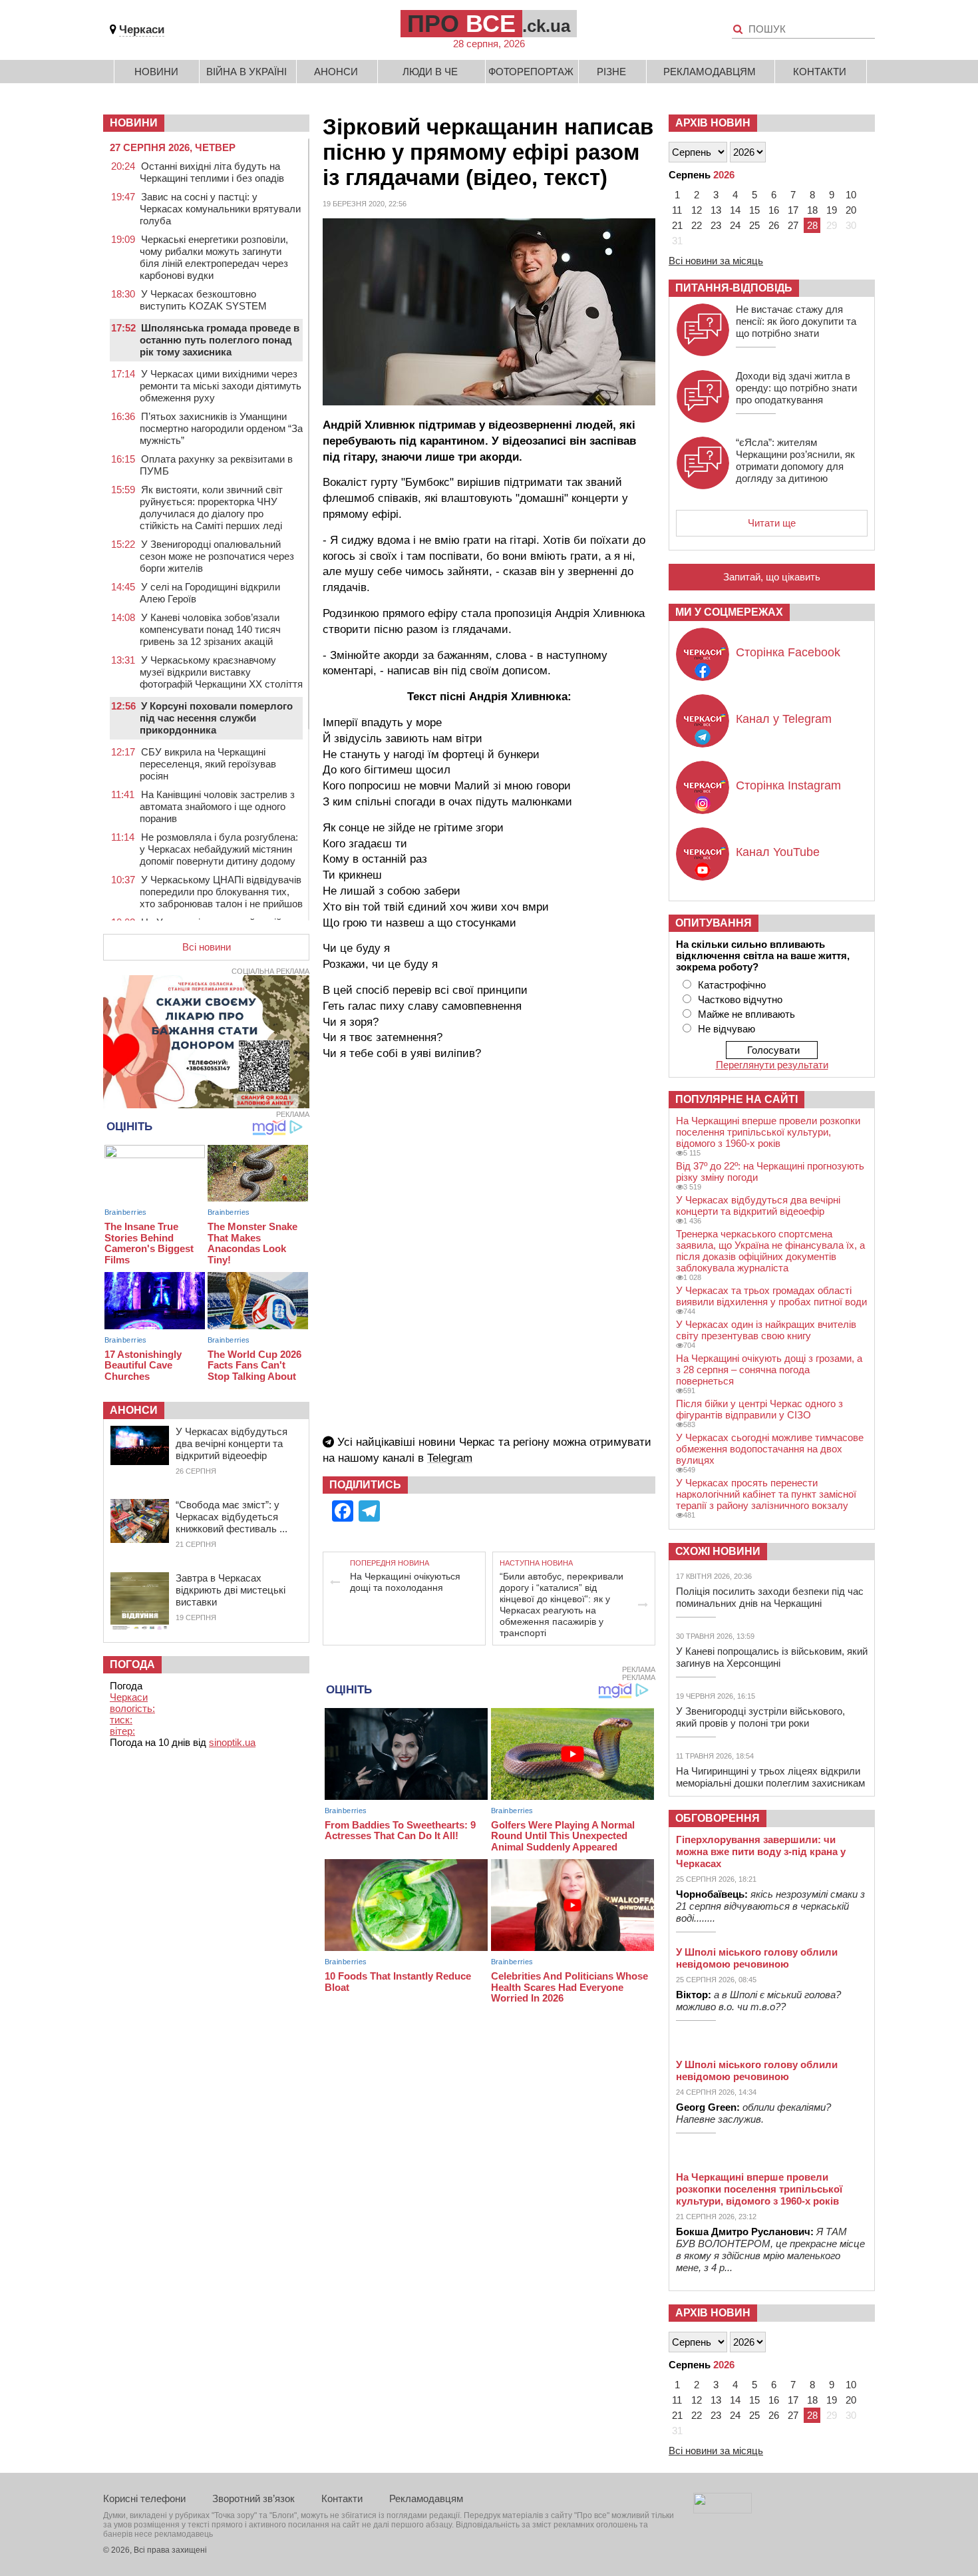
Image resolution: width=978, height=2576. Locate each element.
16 (774, 210)
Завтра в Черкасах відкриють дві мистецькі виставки (231, 1590)
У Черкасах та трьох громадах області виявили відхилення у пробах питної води (771, 1296)
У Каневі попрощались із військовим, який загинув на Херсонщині (772, 1657)
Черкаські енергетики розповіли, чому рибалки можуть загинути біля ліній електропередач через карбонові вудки (214, 257)
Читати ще (772, 523)
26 (774, 225)
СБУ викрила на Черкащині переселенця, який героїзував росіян (208, 764)
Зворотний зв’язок (253, 2498)
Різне (611, 72)
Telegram (450, 1458)
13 (716, 210)
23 (716, 225)
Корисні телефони (144, 2498)
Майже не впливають (746, 1014)
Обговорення (718, 1818)
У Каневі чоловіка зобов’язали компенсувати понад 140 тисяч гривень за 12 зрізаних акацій (210, 629)
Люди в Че (430, 72)
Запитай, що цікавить (772, 577)
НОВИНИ (134, 123)
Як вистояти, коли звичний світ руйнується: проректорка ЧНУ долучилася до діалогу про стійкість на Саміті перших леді (211, 508)
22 (697, 225)
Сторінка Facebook (788, 652)
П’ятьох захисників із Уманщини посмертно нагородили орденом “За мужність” (221, 428)
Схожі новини (718, 1551)
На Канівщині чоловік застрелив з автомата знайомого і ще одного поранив (217, 806)
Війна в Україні (246, 72)
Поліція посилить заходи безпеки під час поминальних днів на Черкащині (770, 1597)
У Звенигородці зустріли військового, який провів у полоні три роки (760, 1717)
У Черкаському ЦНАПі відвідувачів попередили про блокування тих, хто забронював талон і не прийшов (221, 892)
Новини (156, 72)
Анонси (336, 72)
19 (832, 210)
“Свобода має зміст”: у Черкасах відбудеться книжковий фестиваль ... (232, 1517)
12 (697, 210)
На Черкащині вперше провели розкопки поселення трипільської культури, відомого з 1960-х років (768, 1132)
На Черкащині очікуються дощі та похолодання (405, 1582)
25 (754, 225)
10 (851, 195)
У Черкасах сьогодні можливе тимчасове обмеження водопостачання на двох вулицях (770, 1449)
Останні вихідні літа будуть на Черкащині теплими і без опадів (212, 172)
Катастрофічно (732, 985)
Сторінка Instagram (788, 785)
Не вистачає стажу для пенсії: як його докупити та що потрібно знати (796, 321)
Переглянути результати (772, 1065)
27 (793, 225)
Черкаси (142, 30)
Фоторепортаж (531, 72)
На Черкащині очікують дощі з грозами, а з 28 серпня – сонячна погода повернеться (769, 1370)
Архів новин (713, 123)
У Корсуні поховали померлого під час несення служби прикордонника (216, 718)
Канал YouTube (778, 852)
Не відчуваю (727, 1029)
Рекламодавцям (710, 72)
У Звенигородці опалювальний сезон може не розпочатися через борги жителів (217, 556)
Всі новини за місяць (716, 261)
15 (754, 210)
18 (812, 210)
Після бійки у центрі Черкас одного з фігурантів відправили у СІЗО (759, 1409)
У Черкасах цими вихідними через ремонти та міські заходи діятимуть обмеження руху (221, 386)
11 (677, 210)
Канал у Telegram (784, 719)
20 (851, 210)
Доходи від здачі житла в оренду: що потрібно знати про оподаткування (796, 388)
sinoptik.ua (232, 1742)
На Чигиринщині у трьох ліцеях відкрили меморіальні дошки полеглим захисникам (770, 1777)
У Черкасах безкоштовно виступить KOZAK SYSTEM (203, 300)
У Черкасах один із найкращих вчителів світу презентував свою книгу (766, 1330)
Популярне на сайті (736, 1099)
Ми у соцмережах (729, 612)
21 (677, 225)
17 (793, 210)
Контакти (820, 72)
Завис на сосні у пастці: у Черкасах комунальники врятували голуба (220, 209)
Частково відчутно (740, 999)
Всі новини (207, 947)
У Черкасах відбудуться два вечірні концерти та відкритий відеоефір (232, 1443)
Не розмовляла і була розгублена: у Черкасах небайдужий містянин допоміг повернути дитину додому (219, 849)
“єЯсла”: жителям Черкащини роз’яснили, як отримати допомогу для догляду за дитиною (795, 460)
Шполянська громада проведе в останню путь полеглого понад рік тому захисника (220, 340)
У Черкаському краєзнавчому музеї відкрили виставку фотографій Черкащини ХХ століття (221, 672)
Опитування (714, 923)
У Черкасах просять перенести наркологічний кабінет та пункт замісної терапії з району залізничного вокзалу (766, 1494)
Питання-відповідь (734, 288)
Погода (132, 1664)
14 (735, 210)
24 (735, 225)
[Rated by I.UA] (723, 2510)
